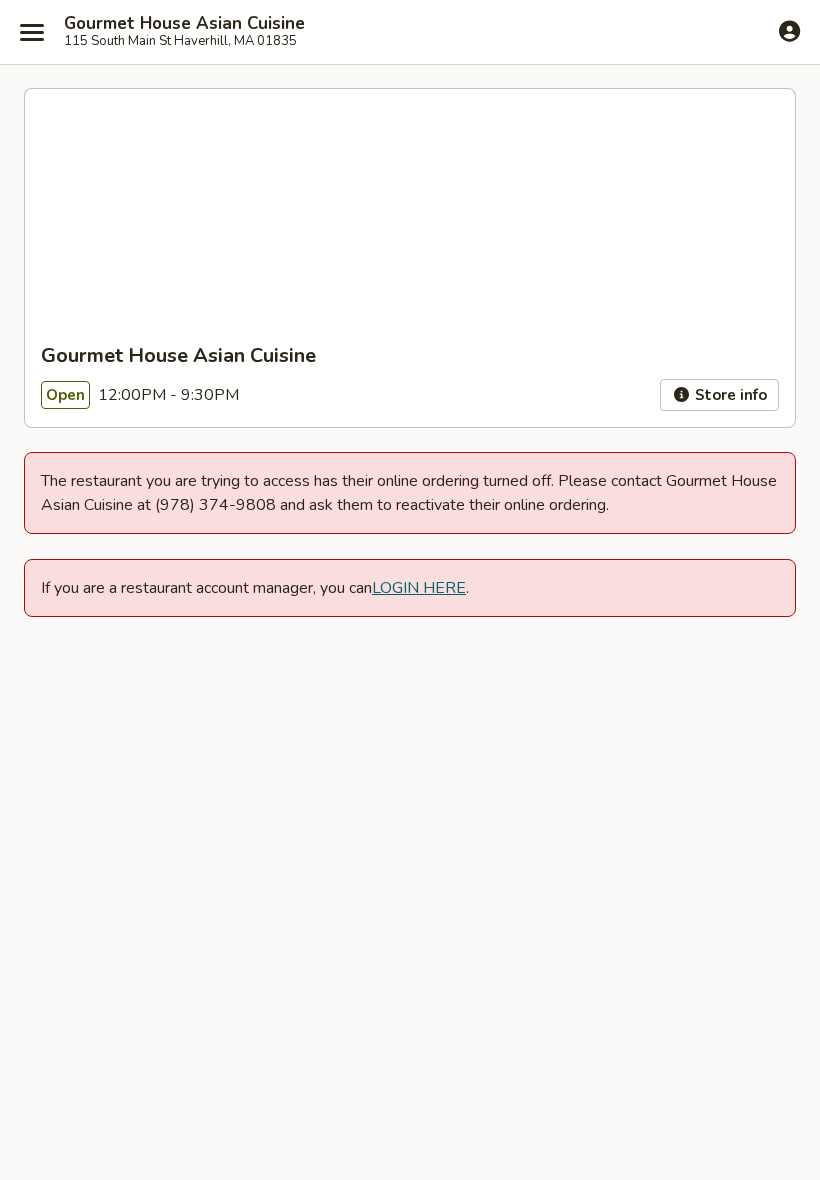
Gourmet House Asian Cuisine (184, 24)
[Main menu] (32, 32)
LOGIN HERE (419, 588)
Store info (729, 395)
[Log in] (789, 31)
